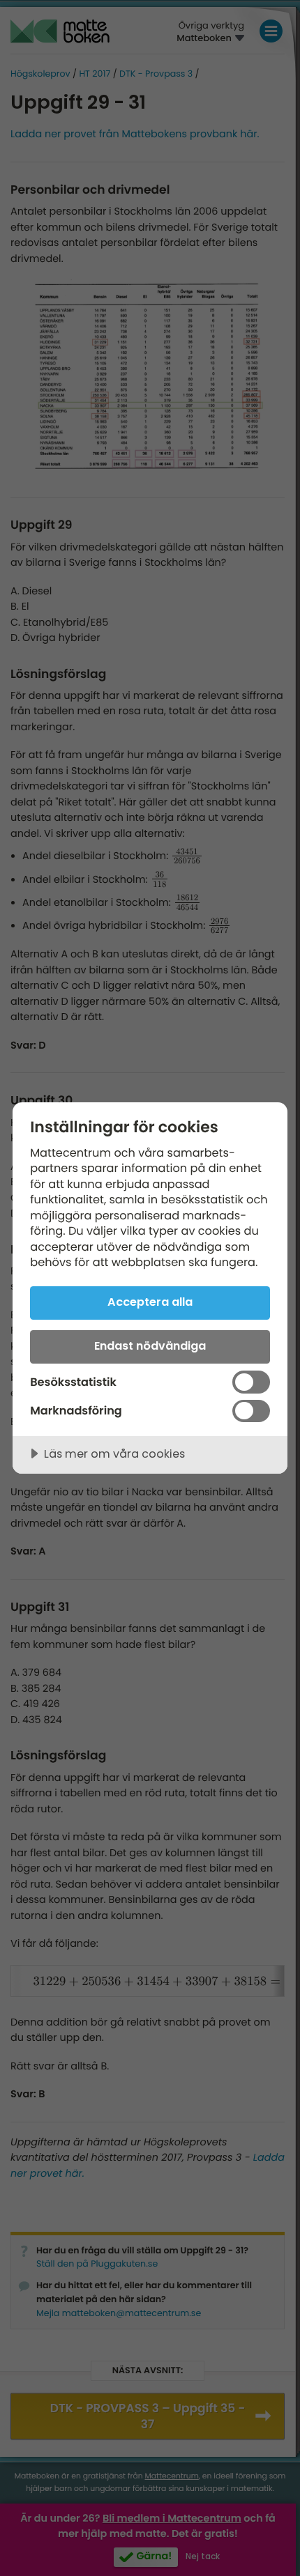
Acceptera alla (150, 1302)
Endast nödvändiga (150, 1346)
